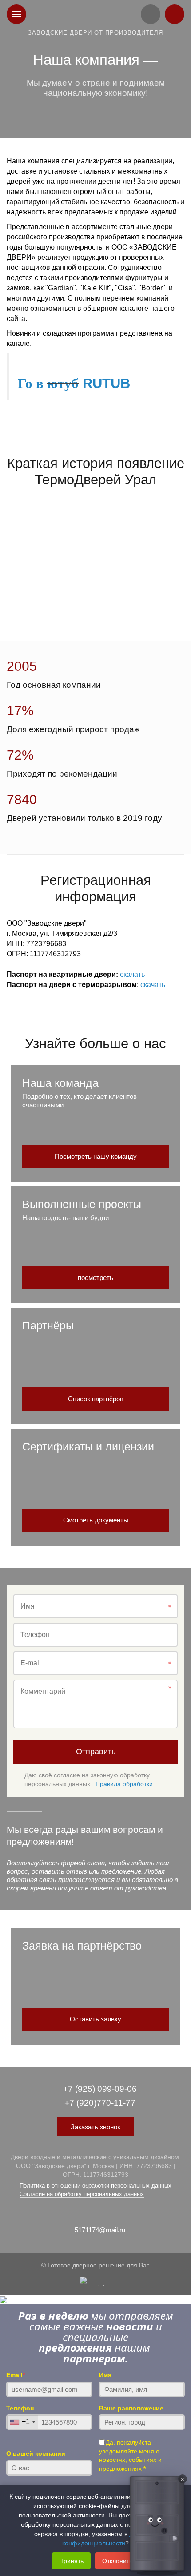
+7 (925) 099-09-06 (100, 2089)
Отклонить (117, 2561)
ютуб (63, 383)
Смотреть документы (96, 1520)
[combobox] (22, 2422)
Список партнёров (96, 1399)
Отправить (96, 1752)
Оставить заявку (95, 2019)
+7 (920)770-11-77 (100, 2103)
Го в (32, 383)
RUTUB (104, 383)
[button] (157, 2525)
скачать (132, 974)
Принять (71, 2561)
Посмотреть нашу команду (96, 1156)
